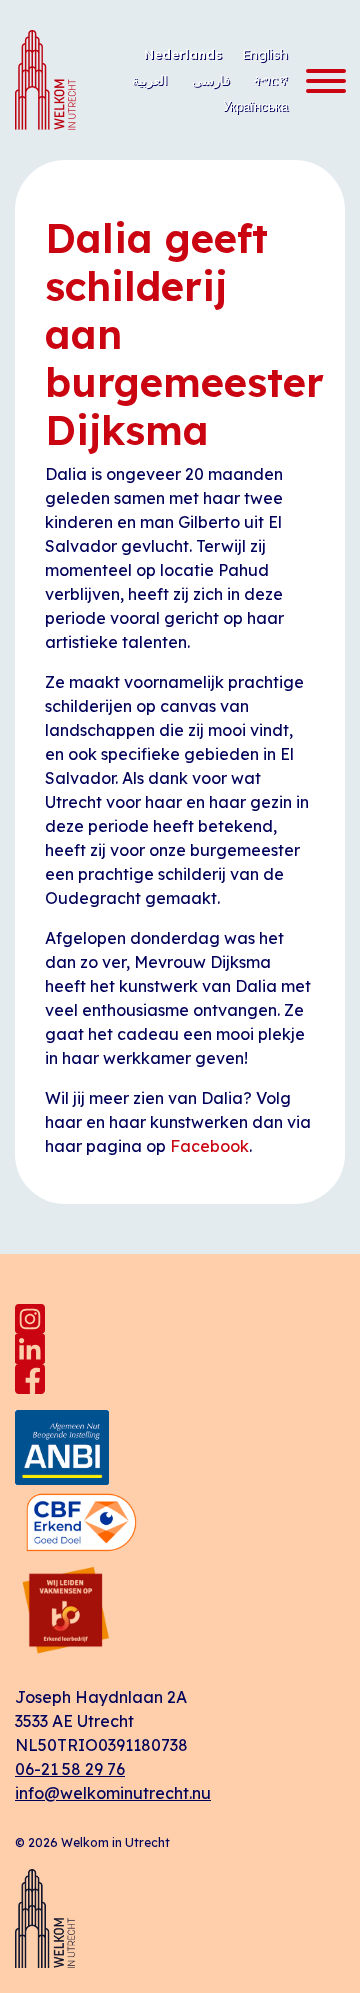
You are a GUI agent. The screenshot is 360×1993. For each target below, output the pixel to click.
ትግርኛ (271, 80)
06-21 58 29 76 (70, 1769)
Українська (255, 106)
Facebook (209, 1146)
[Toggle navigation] (320, 82)
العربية (150, 80)
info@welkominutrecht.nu (113, 1793)
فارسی (211, 80)
